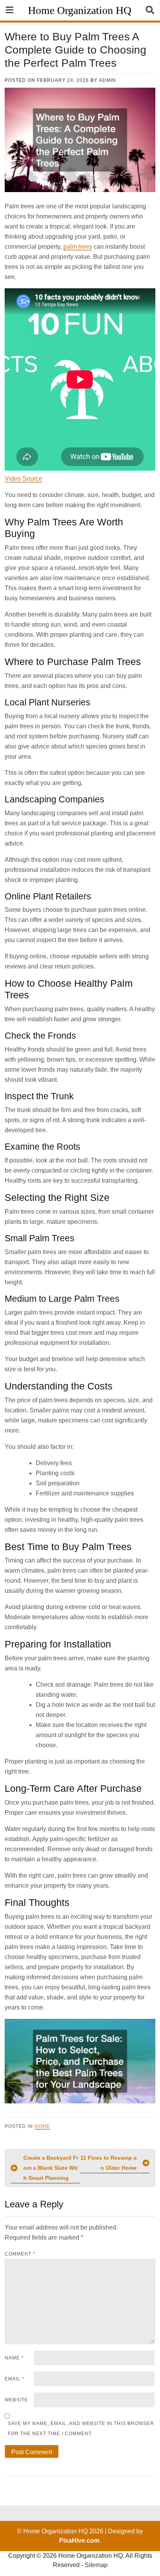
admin (108, 80)
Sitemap (96, 2565)
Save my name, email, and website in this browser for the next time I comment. (81, 2429)
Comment (20, 2254)
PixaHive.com (79, 2540)
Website (16, 2400)
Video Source (23, 479)
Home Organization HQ (80, 10)
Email (15, 2379)
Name (14, 2358)
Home (42, 2126)
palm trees (78, 247)
